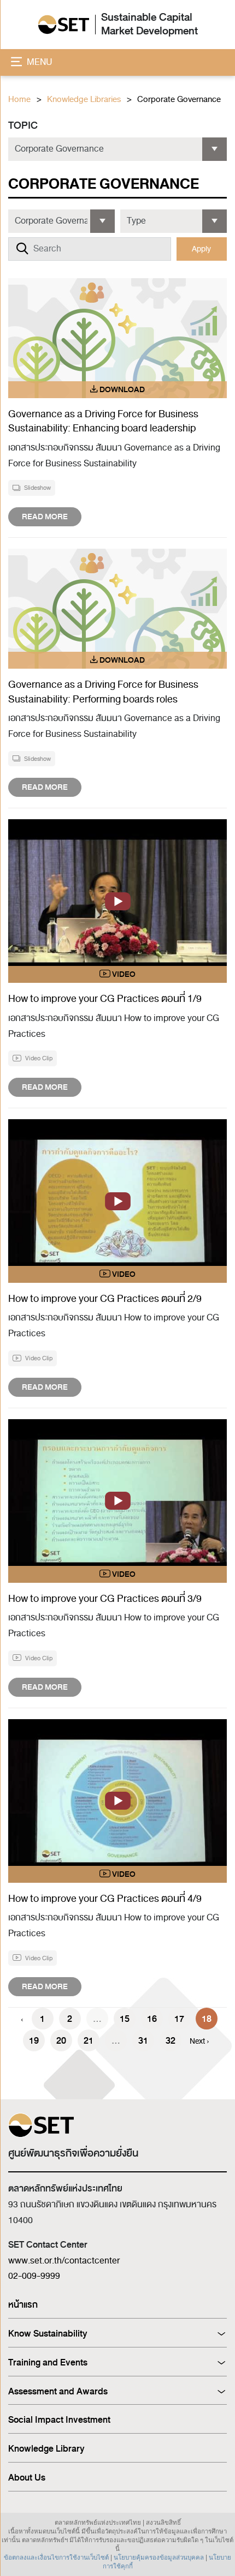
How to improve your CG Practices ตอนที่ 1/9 (105, 999)
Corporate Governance (179, 100)
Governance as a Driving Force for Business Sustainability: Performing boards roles (103, 692)
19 (34, 2041)
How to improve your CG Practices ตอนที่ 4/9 (106, 1899)
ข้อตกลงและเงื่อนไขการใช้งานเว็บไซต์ (56, 2557)
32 (171, 2041)
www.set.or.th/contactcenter (64, 2261)
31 (143, 2041)
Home (19, 100)
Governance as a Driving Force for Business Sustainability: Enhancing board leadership (103, 421)
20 (61, 2041)
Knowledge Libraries (84, 100)
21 (89, 2041)
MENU (39, 62)
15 (125, 2019)
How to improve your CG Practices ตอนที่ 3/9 (105, 1599)
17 (179, 2019)
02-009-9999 (34, 2276)
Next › (199, 2041)
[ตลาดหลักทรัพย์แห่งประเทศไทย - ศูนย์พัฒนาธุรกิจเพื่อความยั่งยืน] (64, 25)
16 (152, 2019)
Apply (201, 249)
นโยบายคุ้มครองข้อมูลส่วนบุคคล (159, 2557)
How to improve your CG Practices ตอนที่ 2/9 (105, 1299)
